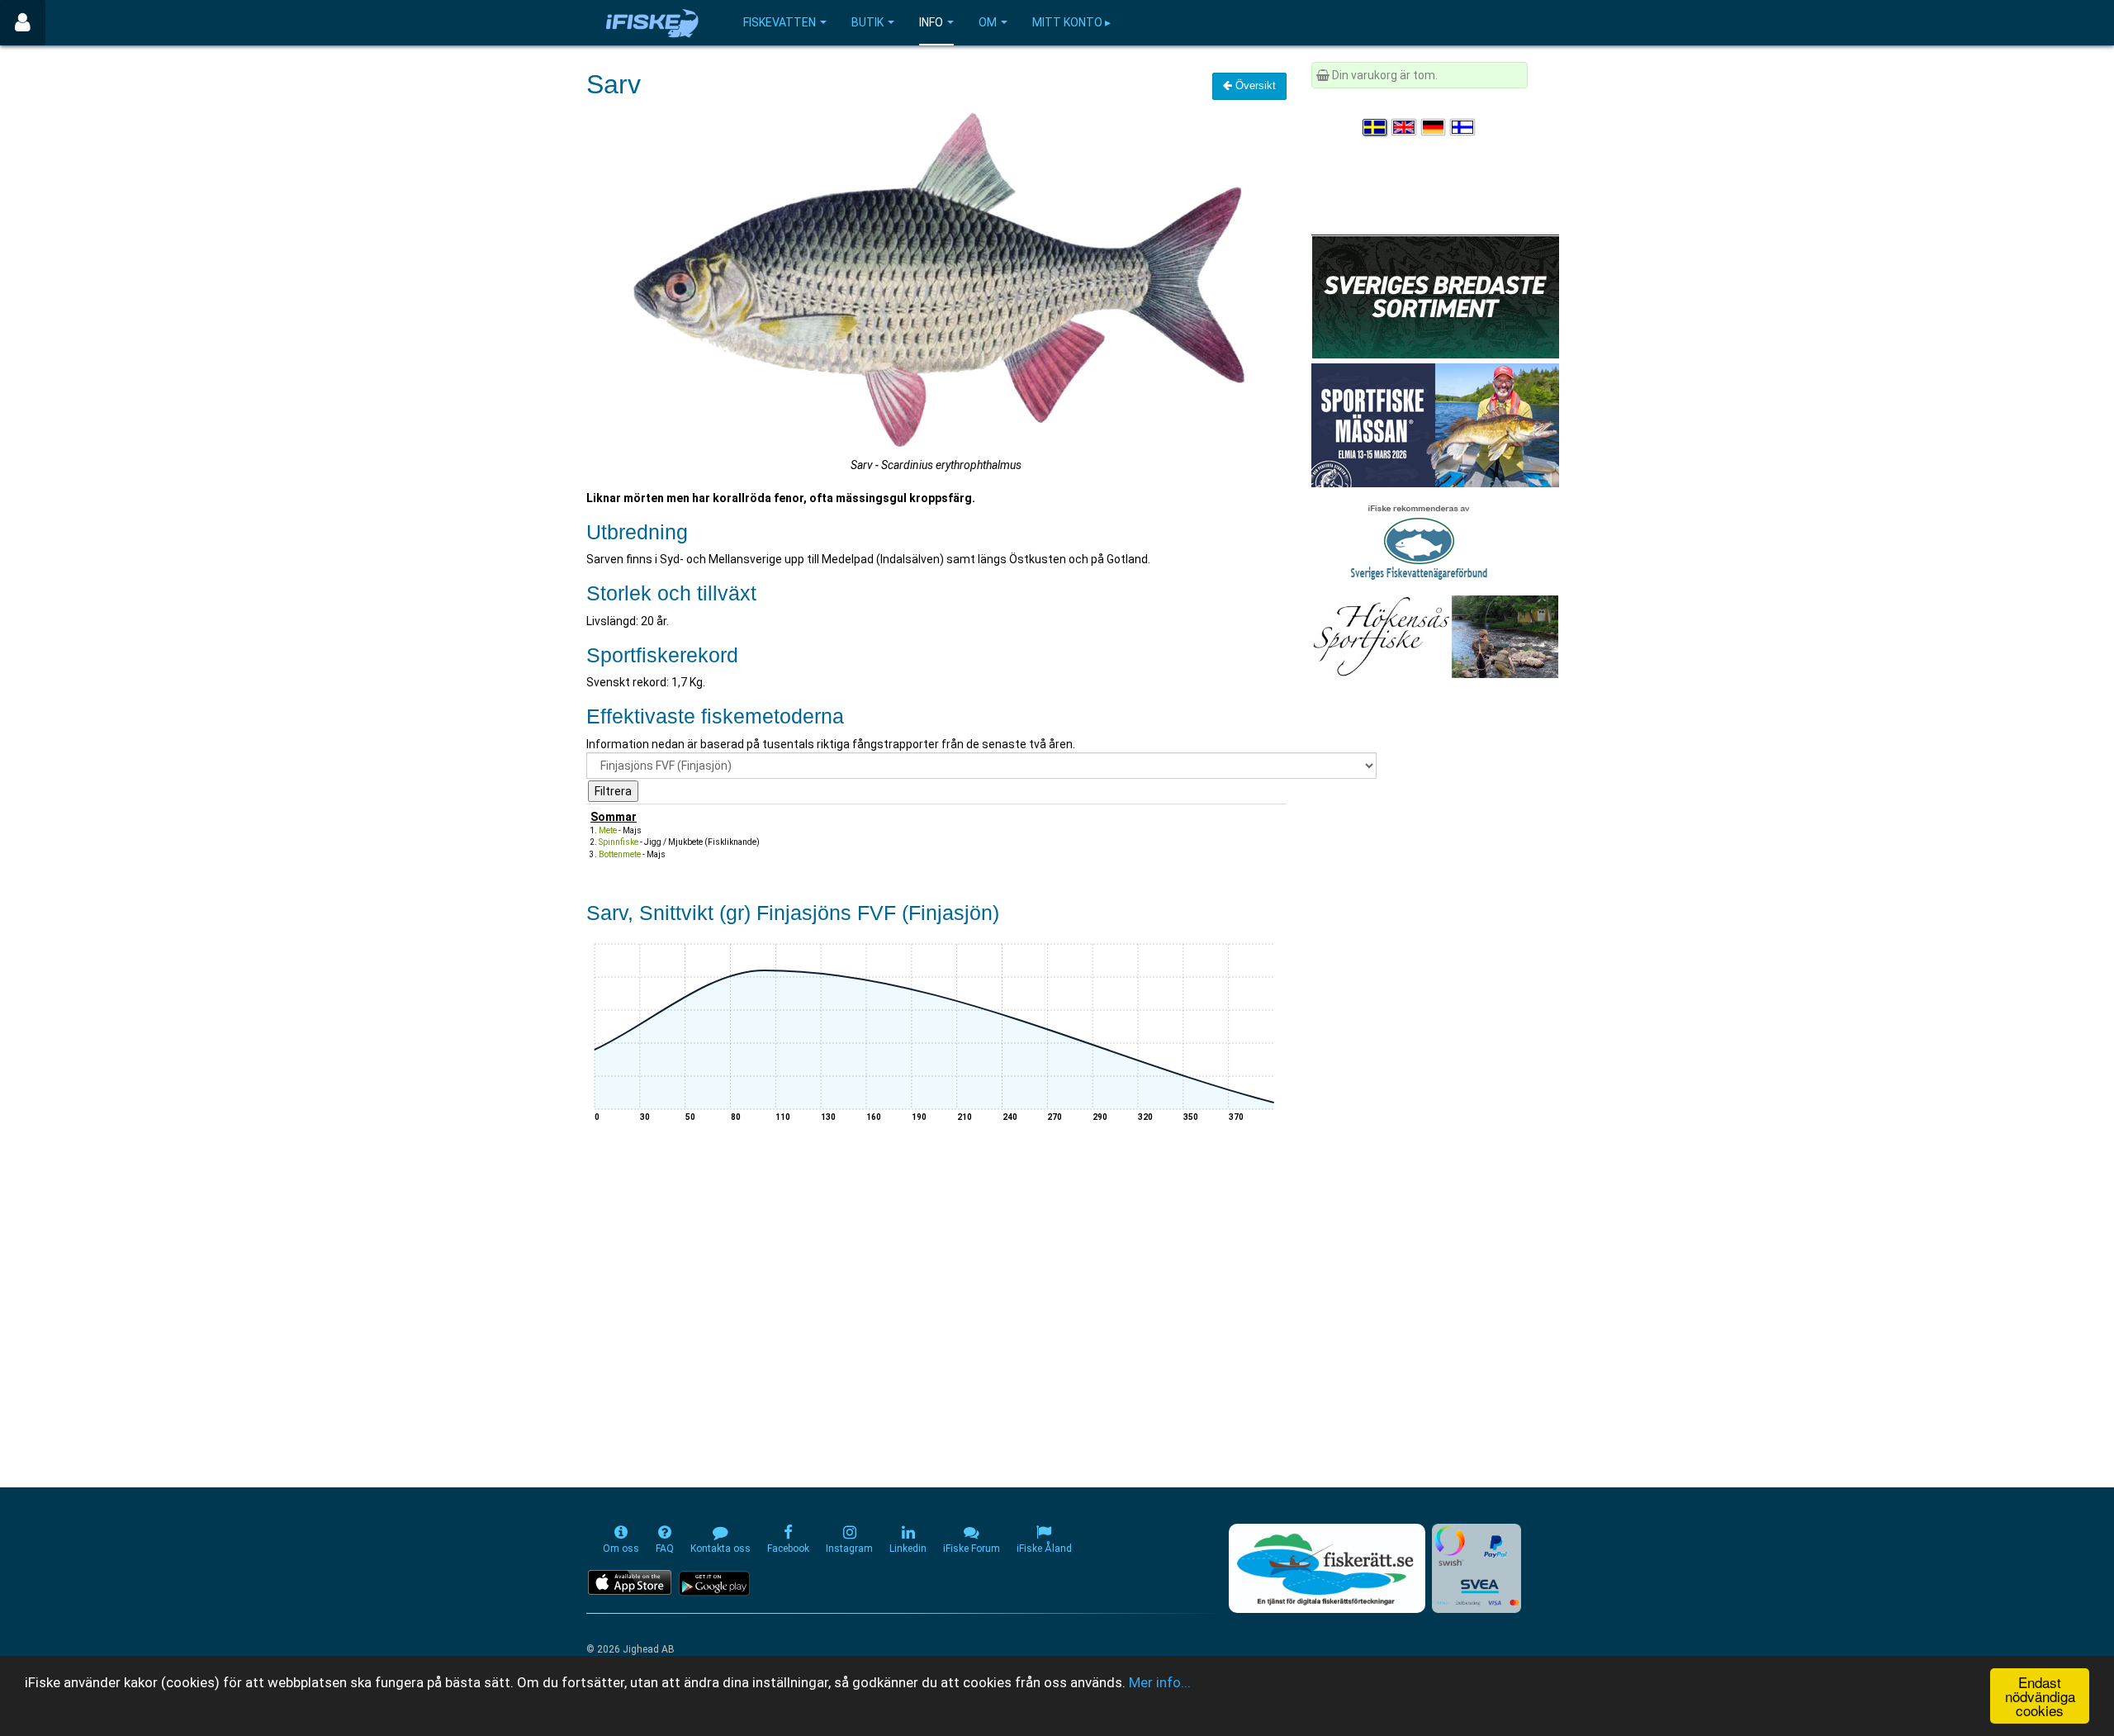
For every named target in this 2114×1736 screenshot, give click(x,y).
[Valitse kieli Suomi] (1463, 127)
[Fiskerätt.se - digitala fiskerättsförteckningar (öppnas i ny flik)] (1327, 1568)
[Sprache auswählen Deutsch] (1434, 127)
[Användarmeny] (23, 23)
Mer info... (1160, 1682)
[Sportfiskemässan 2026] (1435, 425)
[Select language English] (1405, 127)
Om (988, 22)
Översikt (1254, 85)
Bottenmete (620, 854)
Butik (867, 22)
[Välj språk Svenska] (1376, 127)
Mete (608, 830)
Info (931, 22)
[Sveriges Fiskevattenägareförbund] (1419, 540)
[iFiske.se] (652, 23)
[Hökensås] (1435, 636)
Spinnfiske (619, 842)
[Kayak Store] (1435, 296)
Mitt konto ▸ (1071, 22)
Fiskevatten (780, 22)
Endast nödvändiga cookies (2040, 1696)
